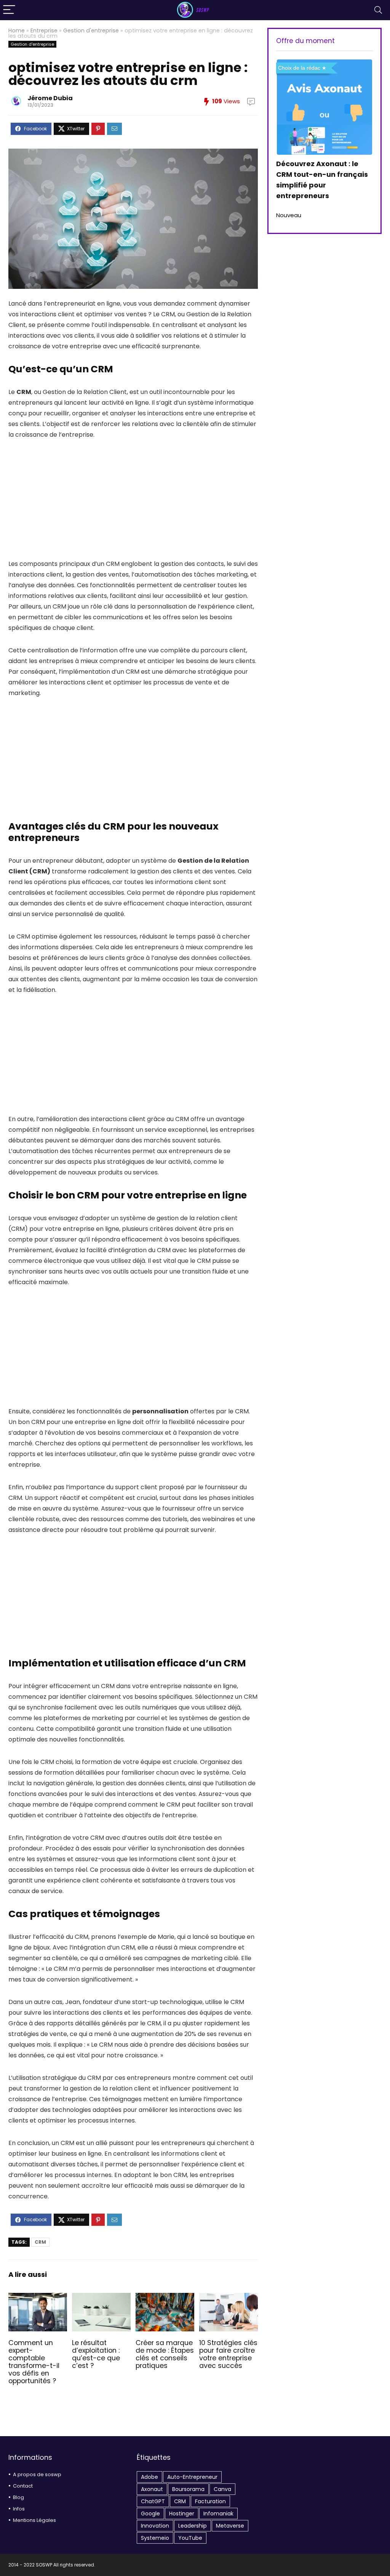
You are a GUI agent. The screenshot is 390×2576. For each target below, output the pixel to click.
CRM (40, 2242)
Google (150, 2514)
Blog (18, 2497)
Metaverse (230, 2526)
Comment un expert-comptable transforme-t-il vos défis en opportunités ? (34, 2362)
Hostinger (182, 2514)
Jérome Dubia (50, 98)
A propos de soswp (37, 2474)
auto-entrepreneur (192, 2477)
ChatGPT (153, 2501)
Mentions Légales (34, 2520)
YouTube (190, 2538)
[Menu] (9, 10)
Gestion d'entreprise (91, 30)
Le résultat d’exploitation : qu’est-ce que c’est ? (96, 2354)
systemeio (155, 2538)
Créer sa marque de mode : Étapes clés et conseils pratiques (165, 2354)
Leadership (193, 2526)
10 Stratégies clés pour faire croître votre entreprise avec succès (228, 2354)
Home (17, 30)
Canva (222, 2489)
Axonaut (152, 2489)
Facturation (210, 2501)
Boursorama (188, 2489)
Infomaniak (218, 2514)
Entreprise (44, 30)
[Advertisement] (133, 505)
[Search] (378, 10)
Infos (19, 2509)
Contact (23, 2486)
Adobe (149, 2477)
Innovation (155, 2526)
